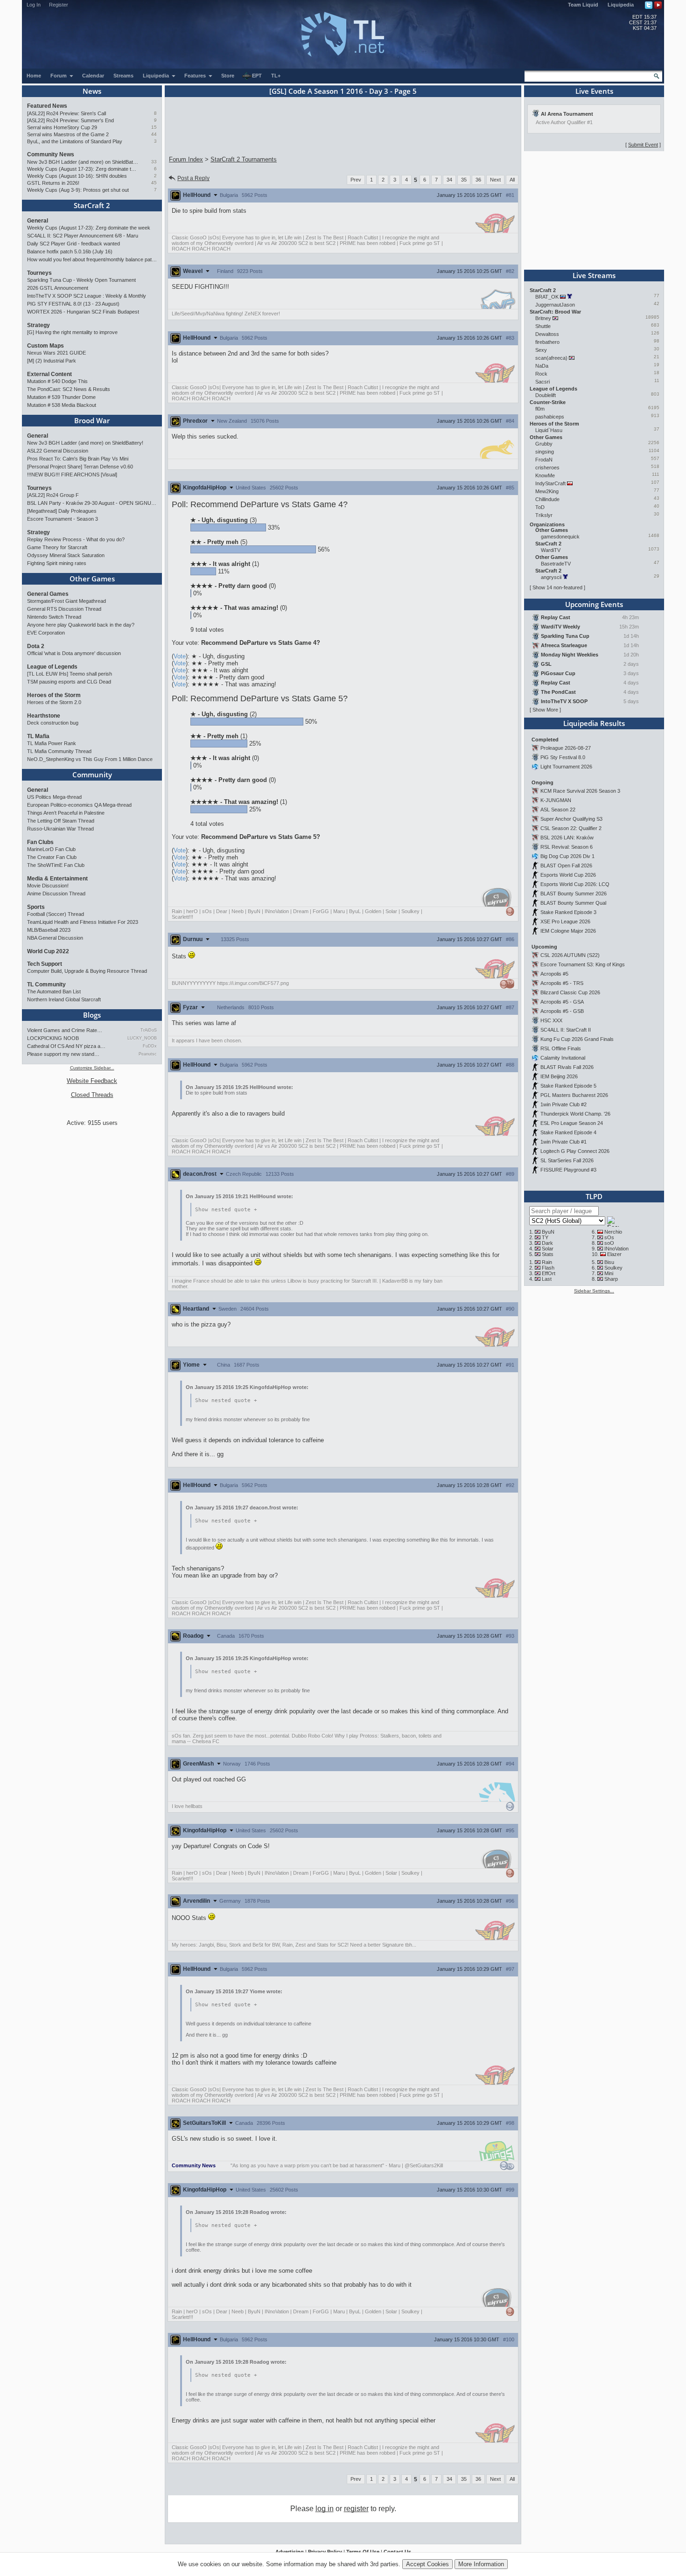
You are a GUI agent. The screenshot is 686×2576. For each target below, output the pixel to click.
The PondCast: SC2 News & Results (69, 389)
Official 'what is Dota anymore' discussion (74, 653)
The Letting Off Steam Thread (61, 821)
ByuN (548, 1232)
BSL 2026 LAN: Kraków (567, 838)
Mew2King (547, 491)
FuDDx (150, 1046)
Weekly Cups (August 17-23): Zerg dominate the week (83, 169)
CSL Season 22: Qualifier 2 (571, 828)
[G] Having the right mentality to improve (72, 332)
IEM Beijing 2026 (559, 1076)
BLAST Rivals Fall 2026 (567, 1067)
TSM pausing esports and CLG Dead (69, 682)
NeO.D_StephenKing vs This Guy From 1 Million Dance (90, 759)
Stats (548, 1254)
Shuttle (543, 326)
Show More (545, 710)
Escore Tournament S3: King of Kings (583, 964)
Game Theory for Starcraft (57, 547)
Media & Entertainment (57, 879)
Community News (51, 154)
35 (464, 180)
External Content (49, 374)
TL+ (276, 76)
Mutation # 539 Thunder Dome (61, 397)
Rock (541, 374)
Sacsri (542, 382)
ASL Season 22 (558, 810)
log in (325, 2509)
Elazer (614, 1254)
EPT (257, 76)
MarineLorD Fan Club (51, 849)
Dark (547, 1243)
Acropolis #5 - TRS (562, 983)
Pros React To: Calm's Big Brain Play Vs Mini (78, 459)
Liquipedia (621, 5)
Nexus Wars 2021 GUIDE (56, 353)
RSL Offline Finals (561, 1048)
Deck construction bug (53, 723)
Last (547, 1279)
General (38, 221)
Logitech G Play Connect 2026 (575, 1151)
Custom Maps (45, 346)
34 (449, 180)
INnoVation (616, 1249)
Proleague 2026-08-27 (566, 748)
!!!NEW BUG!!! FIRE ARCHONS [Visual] (72, 475)
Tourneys (39, 273)
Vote (180, 656)
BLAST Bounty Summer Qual (573, 903)
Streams (123, 76)
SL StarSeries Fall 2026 (567, 1160)
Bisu (609, 1262)
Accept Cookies (427, 2564)
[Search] (657, 76)
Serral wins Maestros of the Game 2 (68, 134)
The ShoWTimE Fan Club (56, 865)
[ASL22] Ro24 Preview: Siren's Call (66, 113)
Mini (609, 1273)
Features (196, 76)
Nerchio (613, 1232)
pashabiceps (550, 417)
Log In (34, 5)
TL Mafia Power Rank (52, 743)
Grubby (544, 444)
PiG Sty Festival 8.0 (563, 757)
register (356, 2509)
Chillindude (547, 499)
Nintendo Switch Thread (54, 617)
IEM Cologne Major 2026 (568, 931)
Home (34, 76)
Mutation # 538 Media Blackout (62, 405)
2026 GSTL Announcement (58, 288)
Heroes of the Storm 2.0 (54, 702)
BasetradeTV (556, 564)
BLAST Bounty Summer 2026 (574, 894)
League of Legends (52, 667)
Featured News (47, 106)
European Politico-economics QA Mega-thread (79, 805)
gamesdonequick (560, 537)
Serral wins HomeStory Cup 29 (62, 127)
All (512, 180)
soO (609, 1243)
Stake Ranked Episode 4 (568, 1132)
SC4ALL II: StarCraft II (566, 1030)
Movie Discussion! (48, 886)
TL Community (46, 984)
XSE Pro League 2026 (565, 921)
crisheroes (547, 468)
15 (154, 127)
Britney (543, 318)
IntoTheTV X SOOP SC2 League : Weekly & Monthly (87, 296)
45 (154, 183)
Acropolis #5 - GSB (562, 1011)
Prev (356, 180)
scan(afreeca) (551, 358)
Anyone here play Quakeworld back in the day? (81, 625)
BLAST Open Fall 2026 (566, 866)
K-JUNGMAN (556, 800)
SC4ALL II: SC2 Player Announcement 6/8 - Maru (83, 236)
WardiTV (551, 550)
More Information (481, 2564)
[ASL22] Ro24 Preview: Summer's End (70, 120)
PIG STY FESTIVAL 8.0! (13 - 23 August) (73, 304)
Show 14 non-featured (557, 587)
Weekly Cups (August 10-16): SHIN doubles (77, 176)
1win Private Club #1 (563, 1142)
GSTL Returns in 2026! (53, 183)
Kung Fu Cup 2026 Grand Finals (577, 1039)
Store (228, 76)
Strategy (38, 325)
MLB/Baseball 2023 (49, 930)
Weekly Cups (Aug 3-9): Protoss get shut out (78, 190)
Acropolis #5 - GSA (562, 1002)
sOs (609, 1237)
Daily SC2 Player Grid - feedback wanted (73, 244)
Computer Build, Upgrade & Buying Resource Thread (87, 971)
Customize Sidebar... (92, 1068)
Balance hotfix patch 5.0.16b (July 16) (70, 251)
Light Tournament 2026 (566, 767)
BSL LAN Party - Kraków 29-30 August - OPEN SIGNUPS (92, 503)
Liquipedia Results (594, 723)
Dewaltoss (547, 334)
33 (154, 162)
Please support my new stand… (63, 1054)
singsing (545, 452)
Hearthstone (44, 716)
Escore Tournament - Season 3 (63, 519)
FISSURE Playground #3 (568, 1170)
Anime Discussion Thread (56, 894)
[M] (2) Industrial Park (52, 361)
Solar (548, 1249)
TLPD (594, 1196)
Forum (59, 76)
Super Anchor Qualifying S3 (571, 819)
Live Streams (594, 275)
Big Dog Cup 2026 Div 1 (567, 856)
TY (545, 1237)
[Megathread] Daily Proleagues (62, 511)
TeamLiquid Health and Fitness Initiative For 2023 (83, 922)
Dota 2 (36, 646)
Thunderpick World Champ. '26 (575, 1114)
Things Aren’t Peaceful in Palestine (66, 813)
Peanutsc (148, 1054)
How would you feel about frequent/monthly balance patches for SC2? (92, 259)
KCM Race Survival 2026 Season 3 (580, 791)
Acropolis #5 (554, 974)
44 (154, 134)
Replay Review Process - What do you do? (76, 539)
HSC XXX (551, 1020)
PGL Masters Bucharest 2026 (574, 1095)
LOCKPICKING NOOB (53, 1038)
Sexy (541, 350)
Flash (548, 1268)
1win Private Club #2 (563, 1104)
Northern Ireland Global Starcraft (64, 999)
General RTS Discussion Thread (64, 609)
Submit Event (643, 145)
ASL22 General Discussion (58, 451)
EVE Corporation (46, 633)
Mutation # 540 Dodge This (57, 381)
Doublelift (546, 395)
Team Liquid (583, 5)
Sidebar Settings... (594, 1291)
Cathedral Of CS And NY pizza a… (66, 1046)
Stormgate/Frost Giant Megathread (66, 601)
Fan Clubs (40, 842)
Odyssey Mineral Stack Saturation (66, 555)
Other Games (92, 579)
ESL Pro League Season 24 (572, 1123)
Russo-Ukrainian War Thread (60, 829)
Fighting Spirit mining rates (57, 563)
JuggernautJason (555, 305)
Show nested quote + (226, 1210)
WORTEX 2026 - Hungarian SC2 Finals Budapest (83, 312)
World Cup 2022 (48, 951)
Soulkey (613, 1268)
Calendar (93, 76)
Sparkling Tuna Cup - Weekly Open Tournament (81, 280)
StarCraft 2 (92, 205)
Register (59, 5)
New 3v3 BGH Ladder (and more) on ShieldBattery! (83, 162)
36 (478, 180)
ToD (540, 507)
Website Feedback (92, 1081)
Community (92, 775)
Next (495, 180)
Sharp (611, 1279)
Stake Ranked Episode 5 (568, 1086)
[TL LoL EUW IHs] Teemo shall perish (70, 674)
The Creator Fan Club (52, 857)
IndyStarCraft (550, 483)
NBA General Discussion (55, 938)
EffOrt (549, 1273)
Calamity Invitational (563, 1058)
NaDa (542, 366)
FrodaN (544, 460)
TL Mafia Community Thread (59, 751)
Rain (547, 1262)
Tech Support (45, 964)
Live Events (594, 91)
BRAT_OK (547, 297)
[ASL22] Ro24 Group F (53, 495)
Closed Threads (92, 1095)
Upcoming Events (594, 604)
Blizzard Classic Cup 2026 (570, 992)
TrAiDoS (149, 1030)
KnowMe (545, 475)
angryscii (551, 577)
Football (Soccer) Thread (56, 914)
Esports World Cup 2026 (568, 875)
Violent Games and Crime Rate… (65, 1030)
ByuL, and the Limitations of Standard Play (75, 141)
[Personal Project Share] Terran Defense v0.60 (80, 467)
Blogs (92, 1015)
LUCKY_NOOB (142, 1038)
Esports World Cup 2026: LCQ (575, 884)
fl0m (540, 409)
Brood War (92, 420)
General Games (48, 594)
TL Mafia (38, 736)
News (92, 91)
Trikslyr (544, 515)
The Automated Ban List (54, 991)
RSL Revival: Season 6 (567, 847)
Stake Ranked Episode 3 (568, 912)
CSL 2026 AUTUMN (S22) (570, 955)
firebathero (547, 342)
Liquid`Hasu (549, 430)
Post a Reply (193, 178)
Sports (36, 907)
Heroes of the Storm (54, 695)
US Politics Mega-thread (54, 797)
